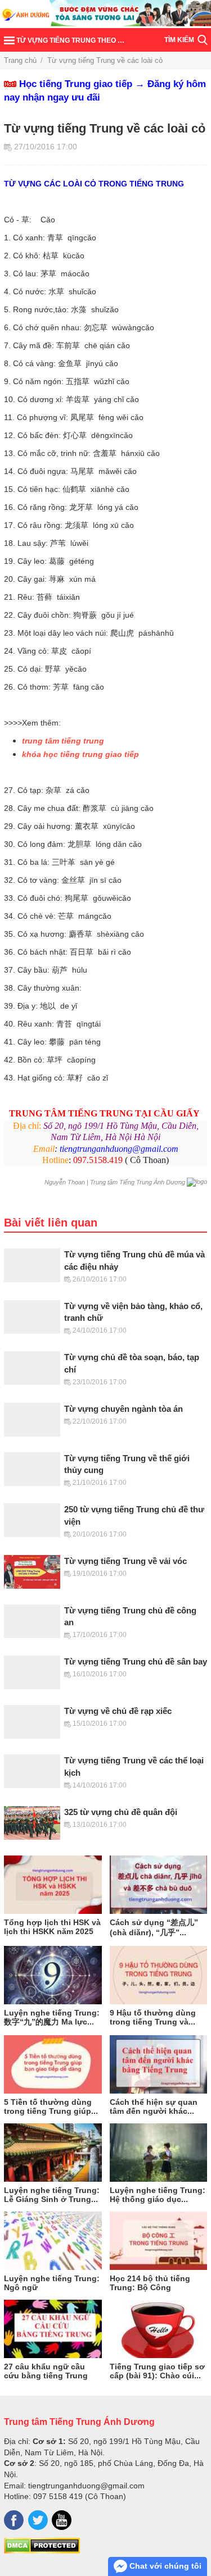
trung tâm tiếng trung (63, 741)
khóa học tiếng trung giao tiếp (80, 754)
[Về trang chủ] (105, 14)
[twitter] (38, 2520)
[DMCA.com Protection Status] (42, 2551)
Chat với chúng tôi (164, 2566)
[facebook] (14, 2520)
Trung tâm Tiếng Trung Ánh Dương (79, 2422)
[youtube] (62, 2520)
